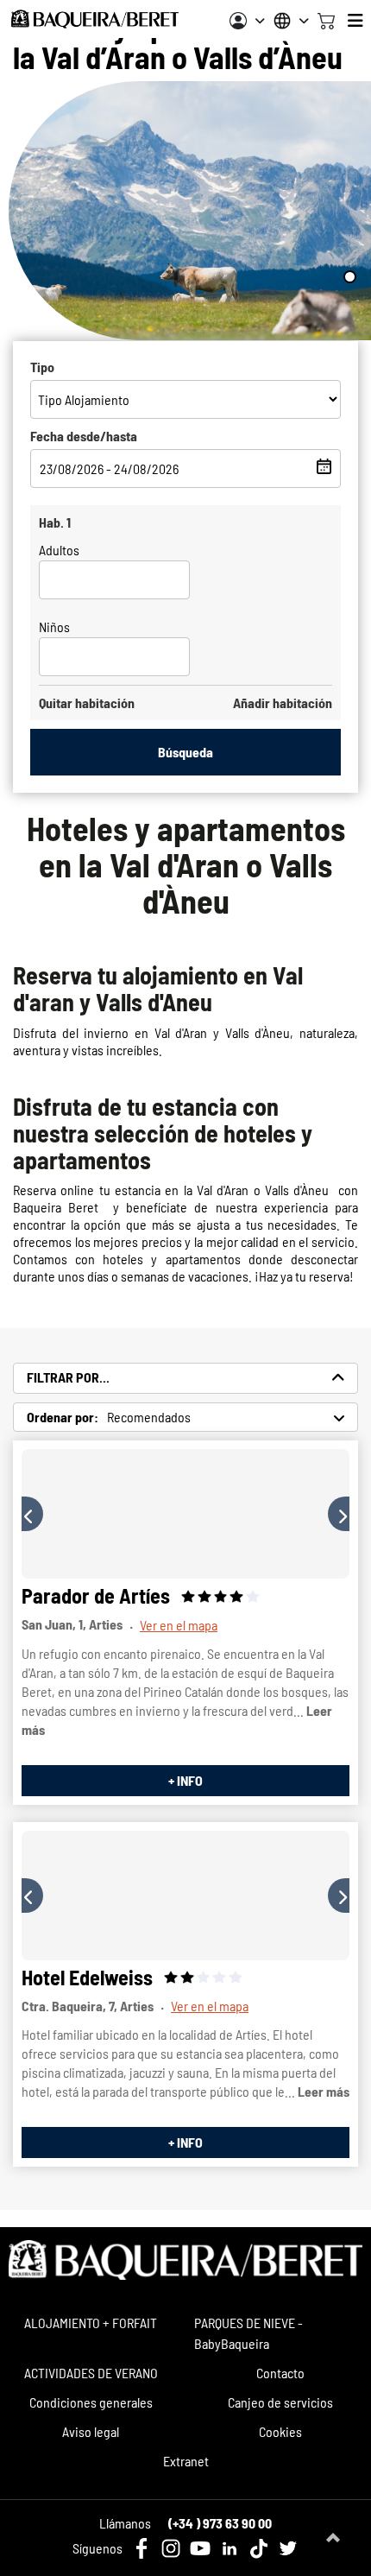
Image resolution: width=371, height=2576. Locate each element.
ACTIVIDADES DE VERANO (91, 2373)
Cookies (280, 2431)
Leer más (324, 2091)
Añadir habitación (283, 703)
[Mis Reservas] (247, 21)
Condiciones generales (91, 2402)
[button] (32, 1514)
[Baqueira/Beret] (95, 19)
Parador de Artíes (96, 1595)
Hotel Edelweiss (87, 1977)
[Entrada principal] (185, 1514)
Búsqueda (185, 752)
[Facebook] (141, 2548)
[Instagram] (171, 2548)
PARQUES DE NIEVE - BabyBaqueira (248, 2333)
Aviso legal (91, 2431)
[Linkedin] (230, 2548)
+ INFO (185, 1780)
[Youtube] (200, 2548)
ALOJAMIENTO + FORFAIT (91, 2323)
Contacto (280, 2373)
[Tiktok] (259, 2548)
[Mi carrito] (326, 19)
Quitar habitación (87, 703)
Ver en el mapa (179, 1625)
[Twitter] (288, 2548)
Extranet (186, 2461)
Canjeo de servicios (280, 2402)
